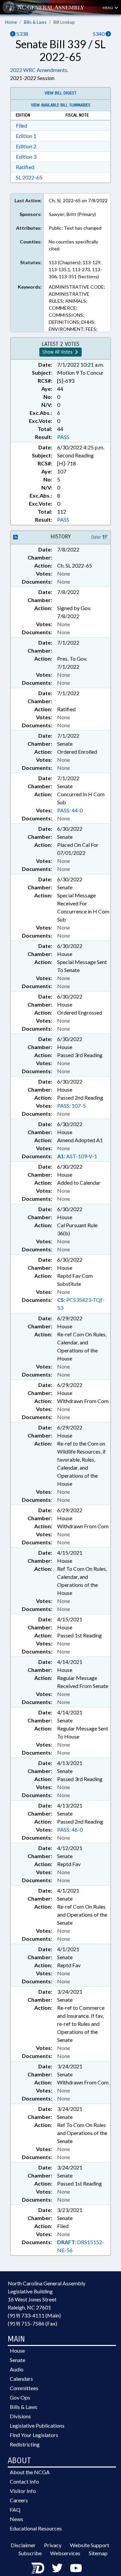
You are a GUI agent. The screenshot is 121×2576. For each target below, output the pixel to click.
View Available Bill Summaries (61, 105)
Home (11, 22)
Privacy (53, 2545)
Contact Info (24, 2481)
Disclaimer (23, 2545)
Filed (22, 125)
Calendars (21, 2379)
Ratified (25, 167)
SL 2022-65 (29, 177)
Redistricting (25, 2444)
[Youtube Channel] (76, 2568)
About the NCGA (30, 2472)
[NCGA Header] (51, 7)
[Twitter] (57, 2568)
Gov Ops (20, 2397)
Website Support (90, 2545)
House (17, 2350)
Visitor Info (23, 2491)
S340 (99, 34)
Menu (108, 8)
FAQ (15, 2510)
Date (97, 537)
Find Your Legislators (34, 2435)
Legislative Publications (37, 2425)
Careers (19, 2500)
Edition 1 (26, 136)
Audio (17, 2369)
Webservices (65, 2553)
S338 (22, 34)
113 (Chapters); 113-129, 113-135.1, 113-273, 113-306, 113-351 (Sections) (75, 269)
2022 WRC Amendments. (39, 70)
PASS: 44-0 (70, 810)
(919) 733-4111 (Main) (34, 2315)
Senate (17, 2360)
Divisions (20, 2416)
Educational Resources (36, 2528)
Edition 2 (26, 146)
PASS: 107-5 (71, 1106)
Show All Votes (58, 352)
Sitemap (98, 2553)
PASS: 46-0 (70, 1829)
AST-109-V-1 (77, 1156)
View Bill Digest (61, 93)
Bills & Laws (35, 22)
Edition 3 (26, 157)
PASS (63, 437)
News (16, 2519)
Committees (24, 2388)
